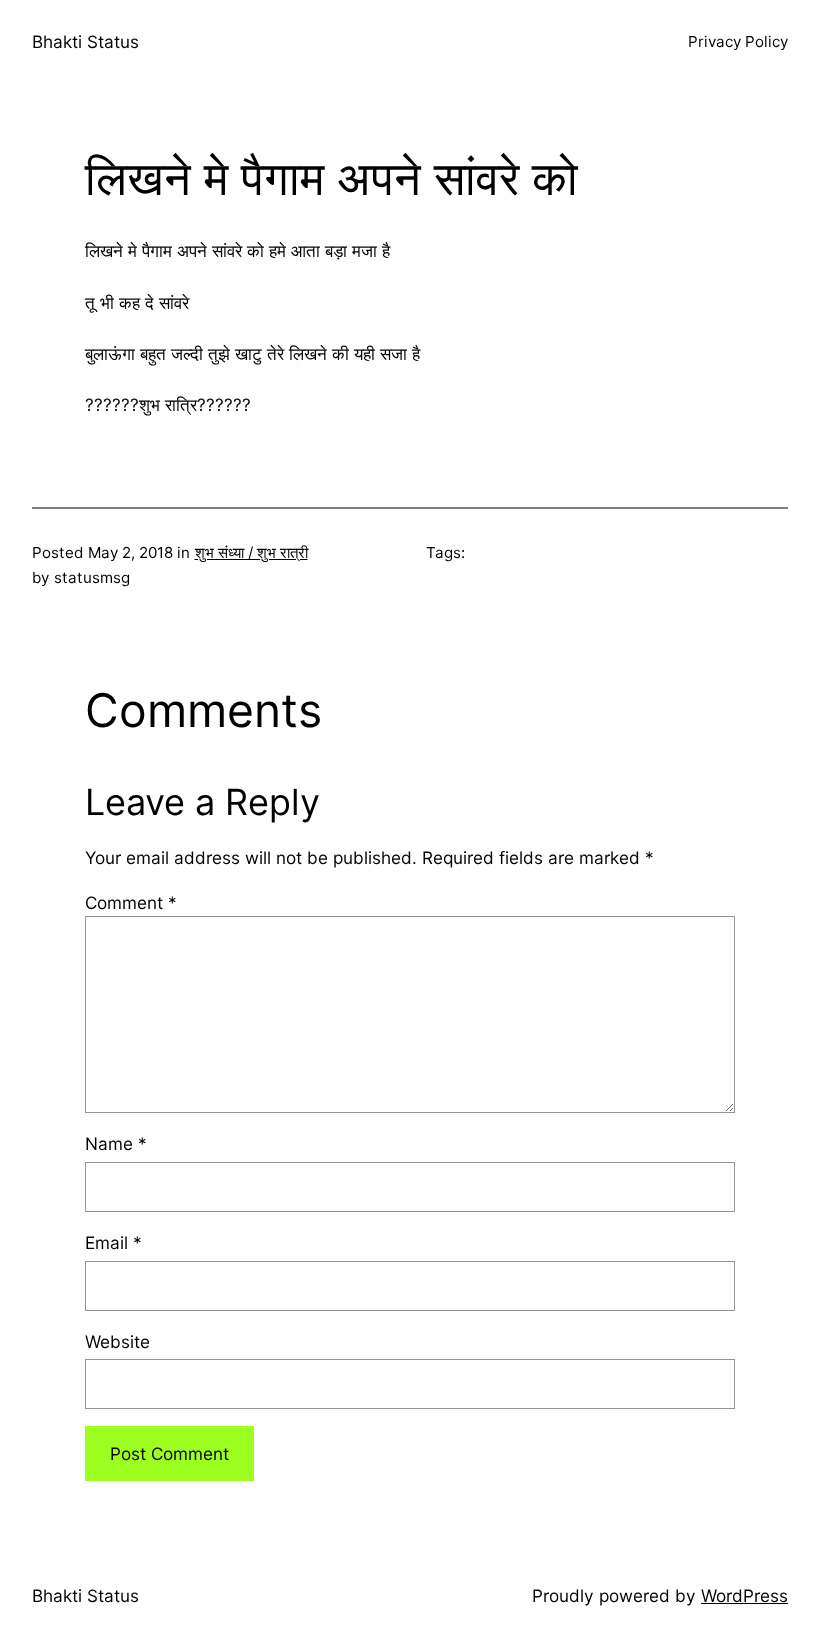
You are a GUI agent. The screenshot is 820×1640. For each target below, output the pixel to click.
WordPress (744, 1595)
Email (113, 1242)
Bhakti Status (85, 41)
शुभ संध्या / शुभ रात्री (251, 552)
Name (116, 1143)
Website (117, 1341)
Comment (131, 902)
